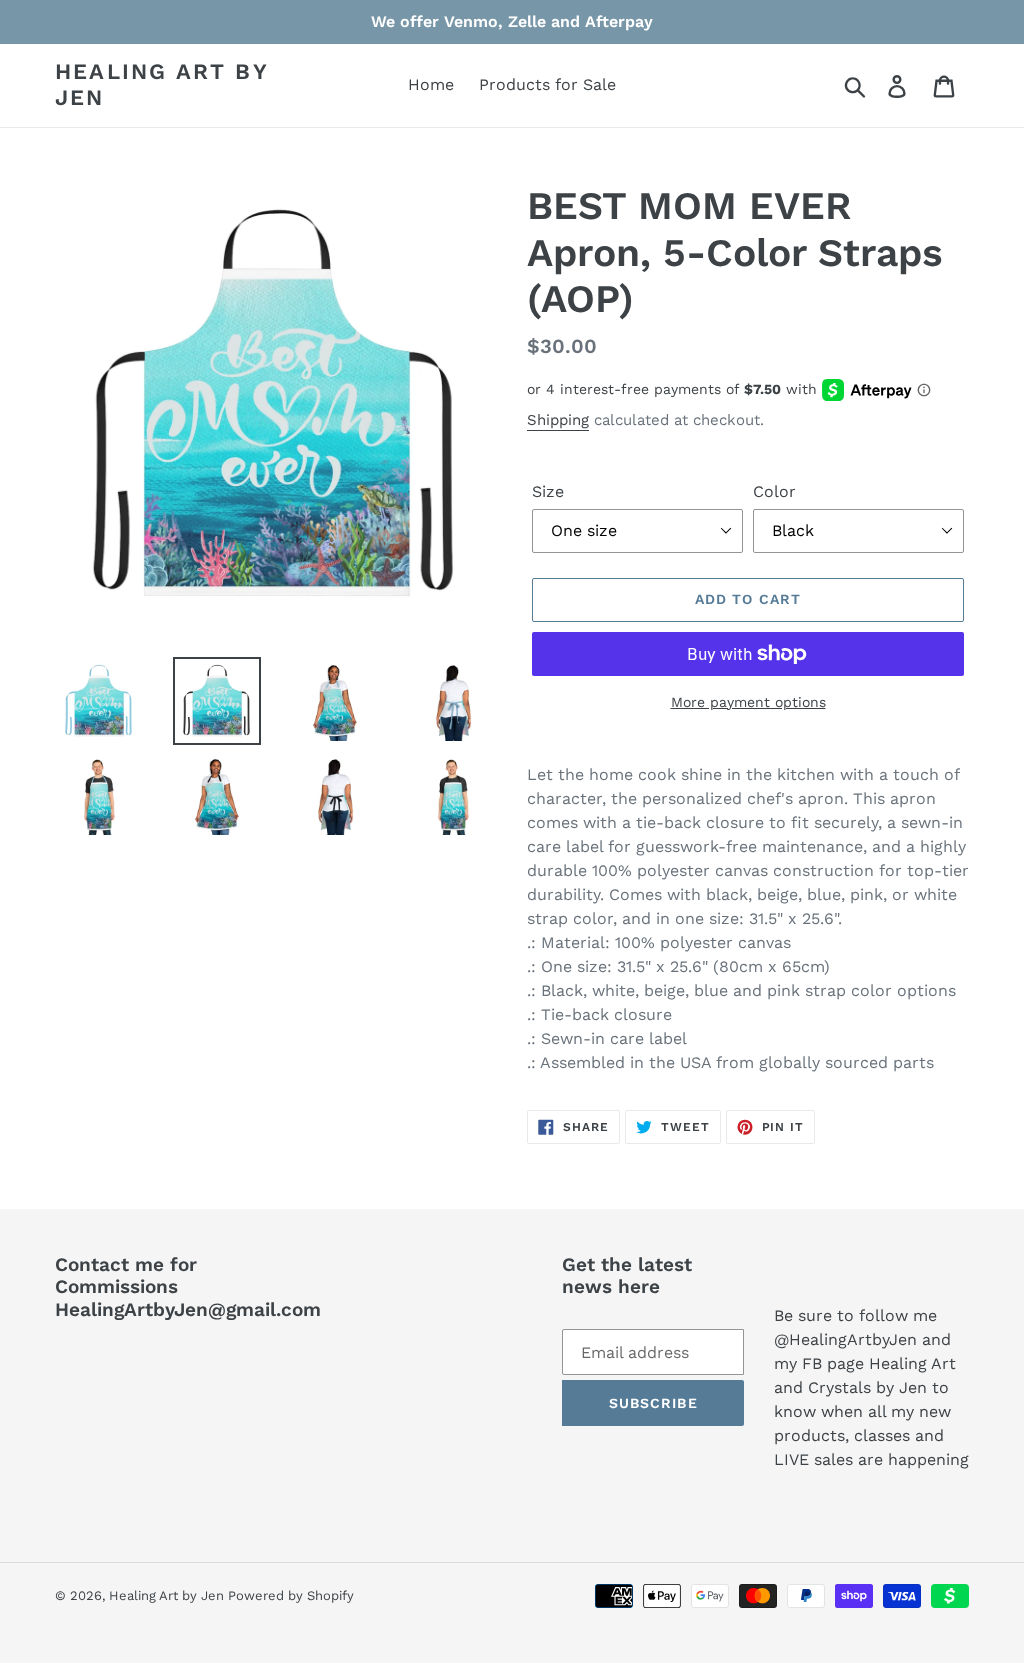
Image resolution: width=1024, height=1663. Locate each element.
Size (548, 491)
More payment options (748, 702)
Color (774, 491)
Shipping (558, 420)
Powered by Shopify (291, 1595)
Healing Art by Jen (161, 84)
